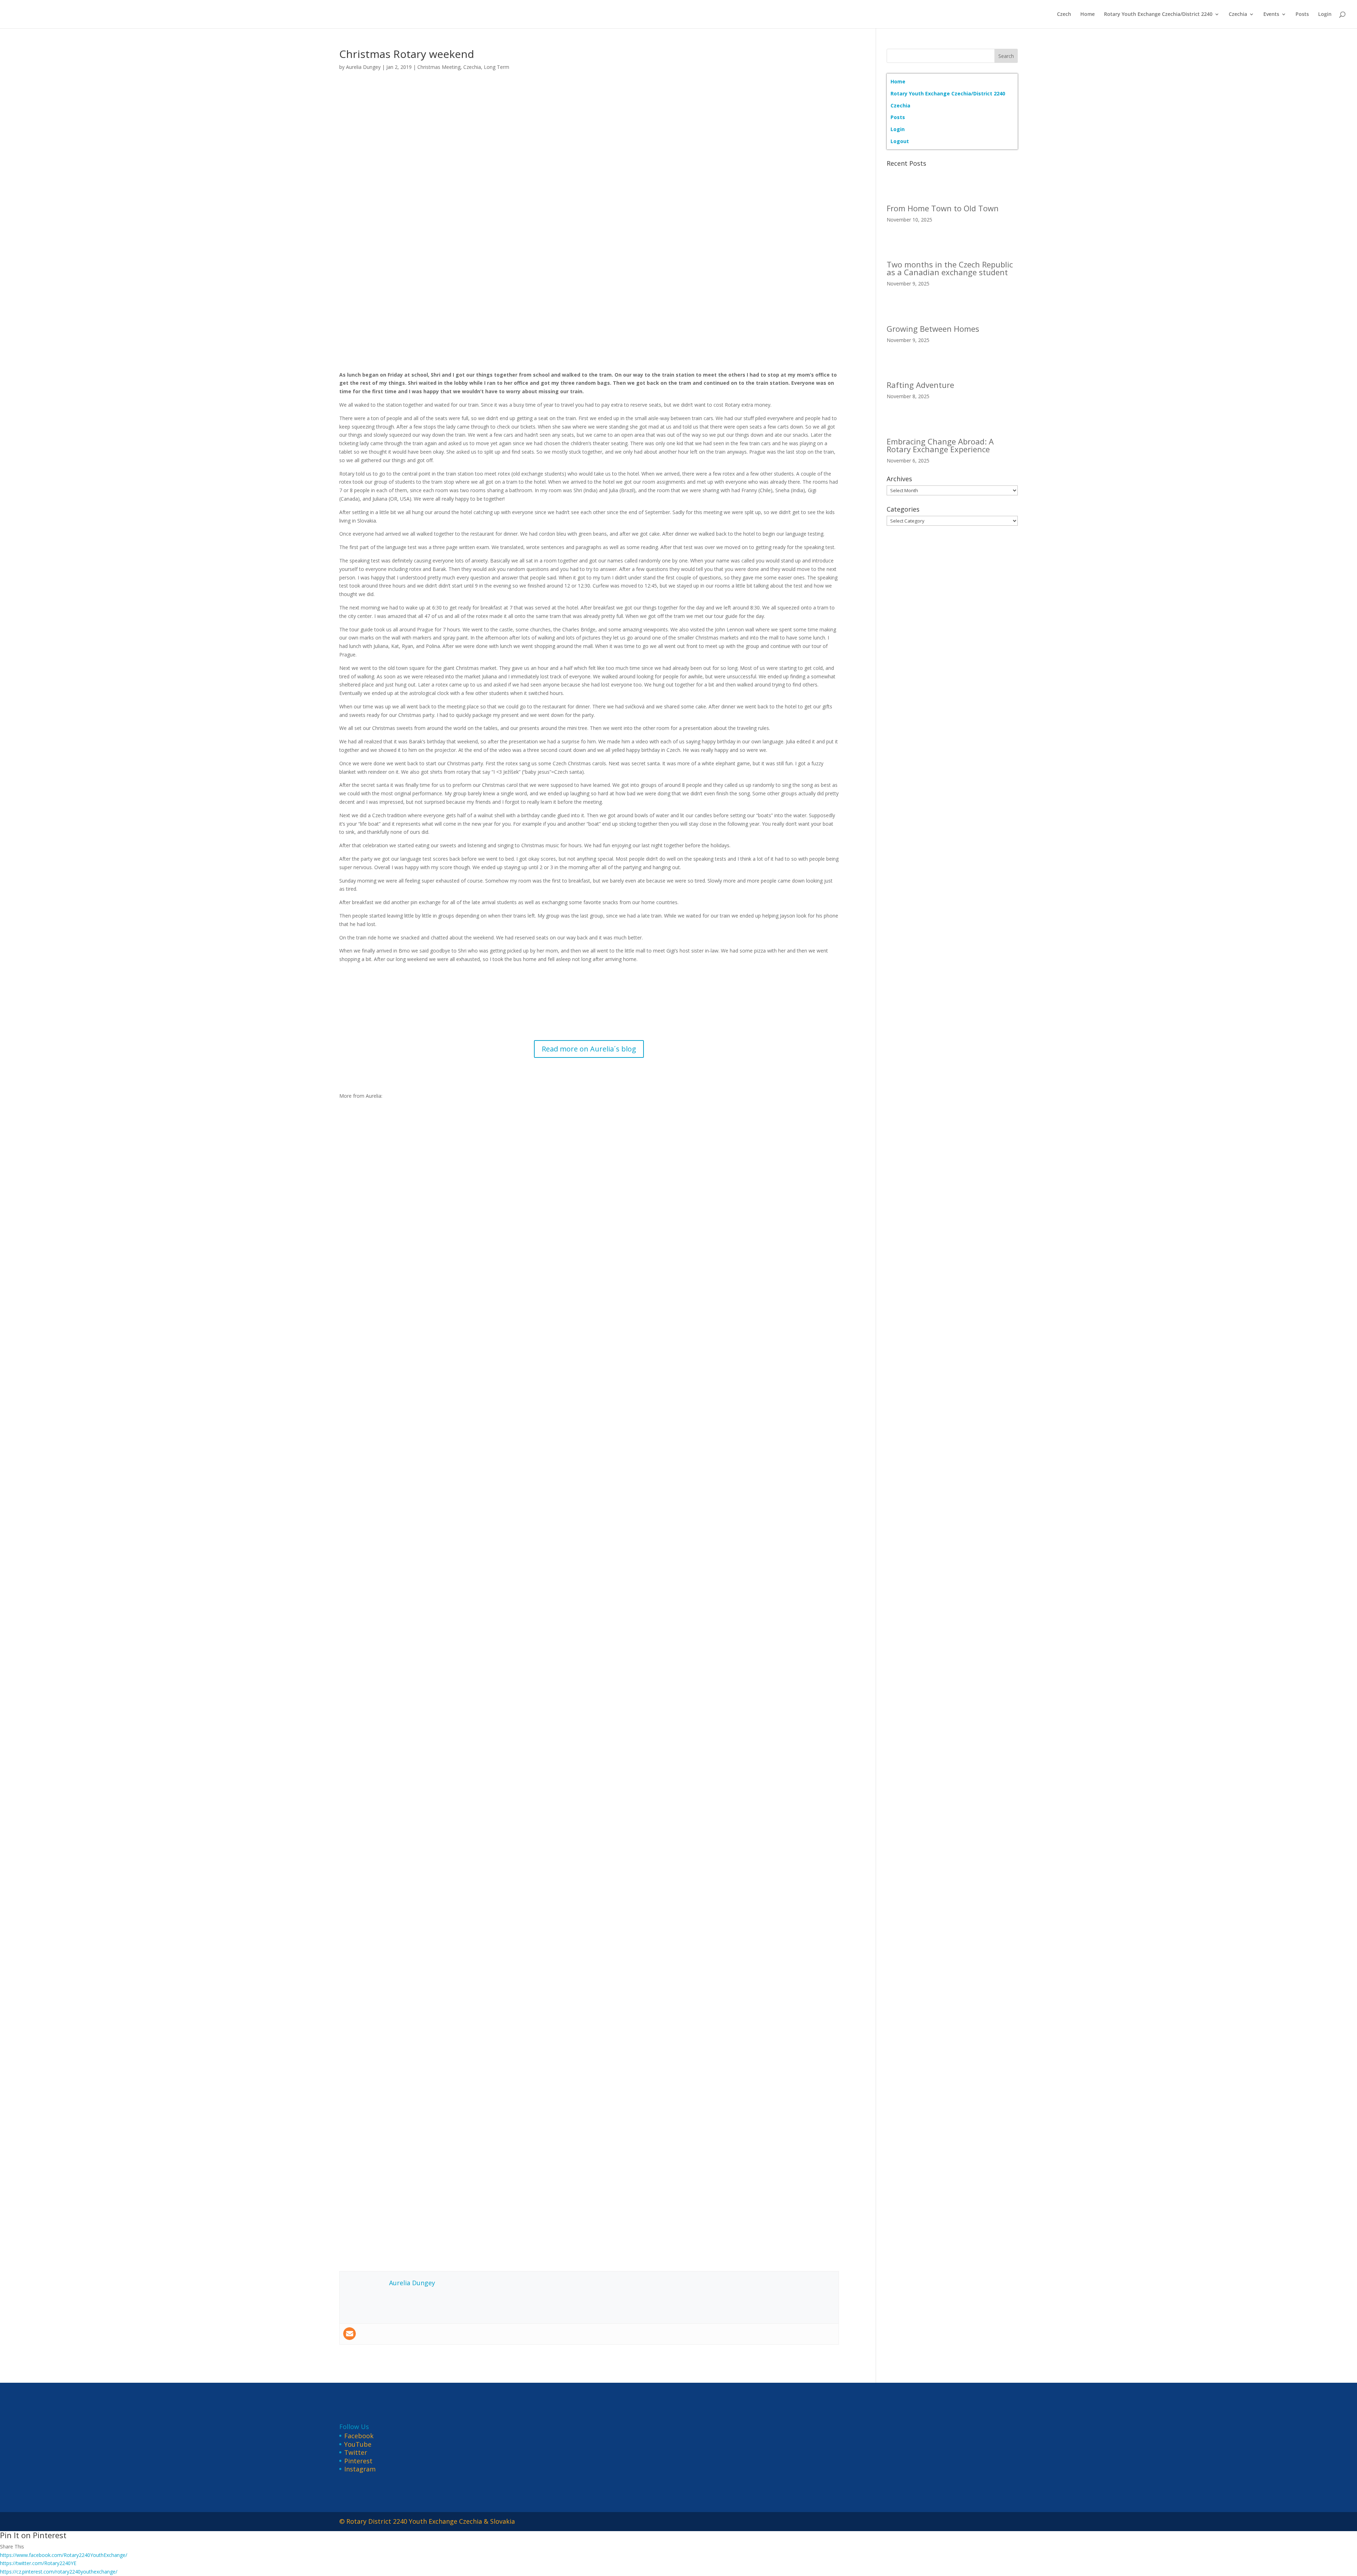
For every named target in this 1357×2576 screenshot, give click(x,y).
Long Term (497, 67)
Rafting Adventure (920, 385)
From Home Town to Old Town (943, 208)
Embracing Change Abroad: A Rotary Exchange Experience (940, 445)
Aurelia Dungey (363, 67)
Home (1088, 14)
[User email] (349, 2334)
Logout (900, 141)
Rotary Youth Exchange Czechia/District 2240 (1158, 14)
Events (1271, 14)
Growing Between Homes (933, 329)
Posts (1302, 14)
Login (1325, 14)
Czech (1064, 14)
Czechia (1238, 14)
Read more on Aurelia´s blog (589, 1049)
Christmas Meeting (439, 67)
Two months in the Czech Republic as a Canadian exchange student (950, 268)
